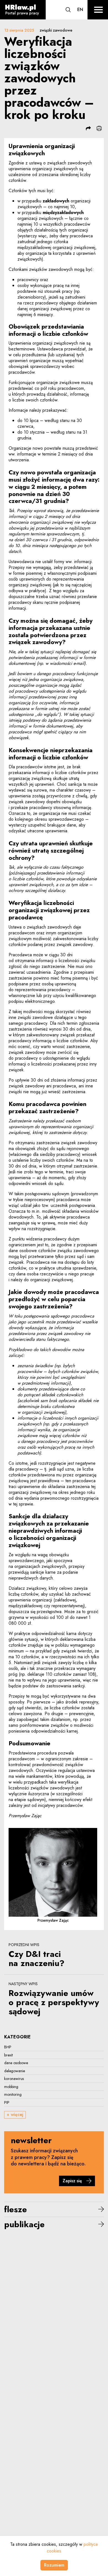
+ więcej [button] (15, 2115)
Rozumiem (54, 2565)
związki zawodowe (56, 30)
